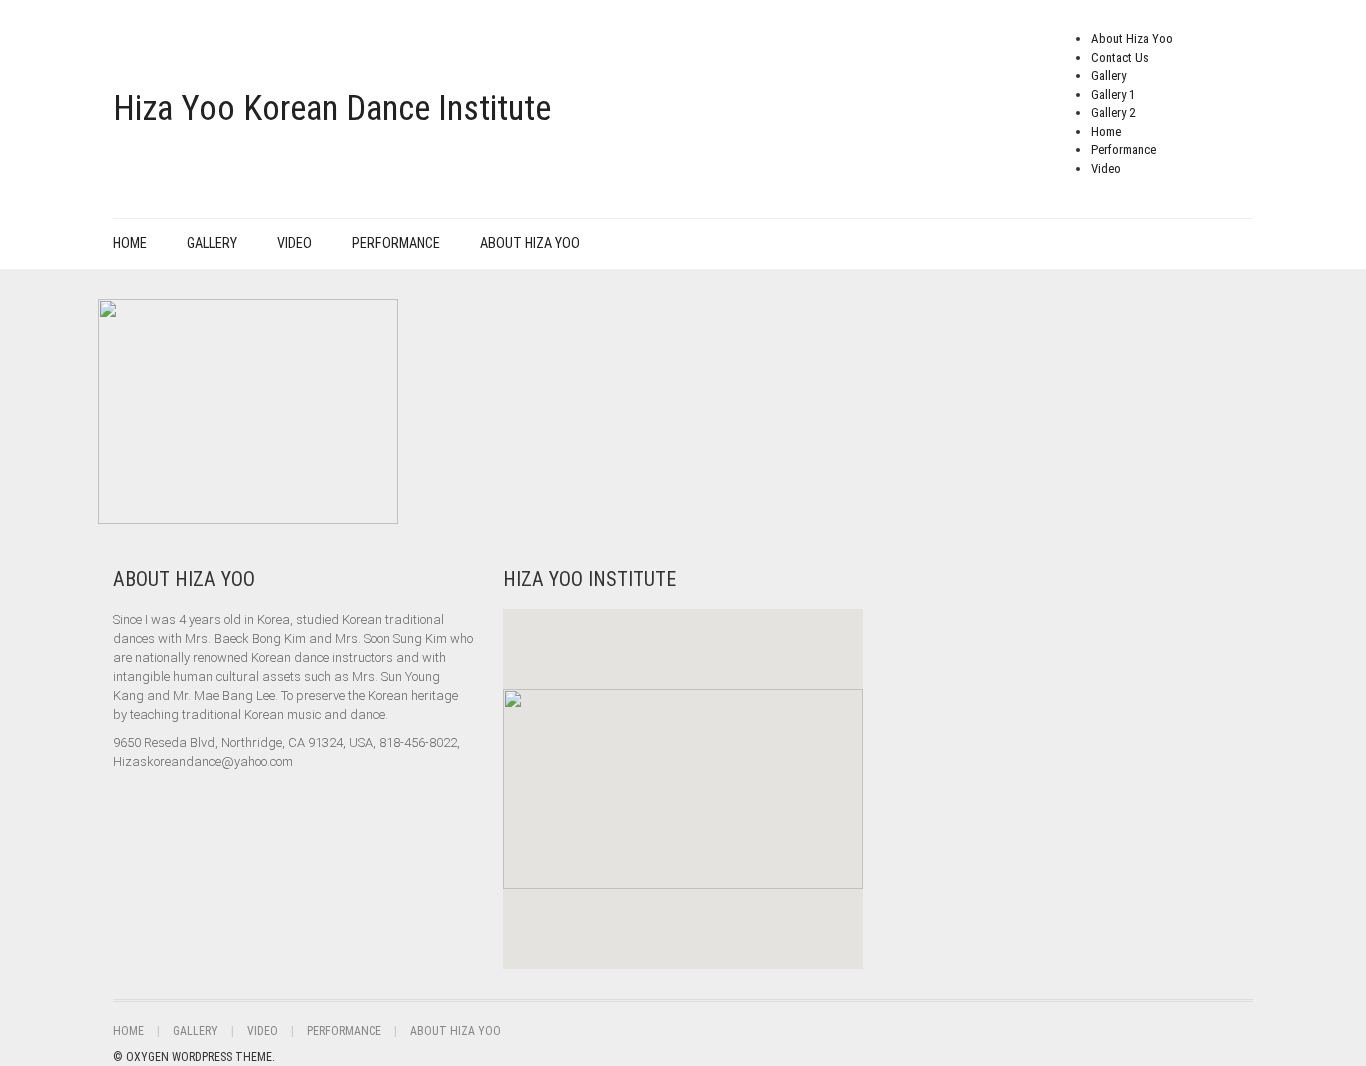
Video (1106, 168)
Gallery (1108, 75)
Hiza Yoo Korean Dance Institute (332, 108)
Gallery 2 (1113, 112)
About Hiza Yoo (1132, 38)
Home (1106, 131)
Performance (1123, 149)
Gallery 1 (1113, 94)
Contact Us (1120, 57)
